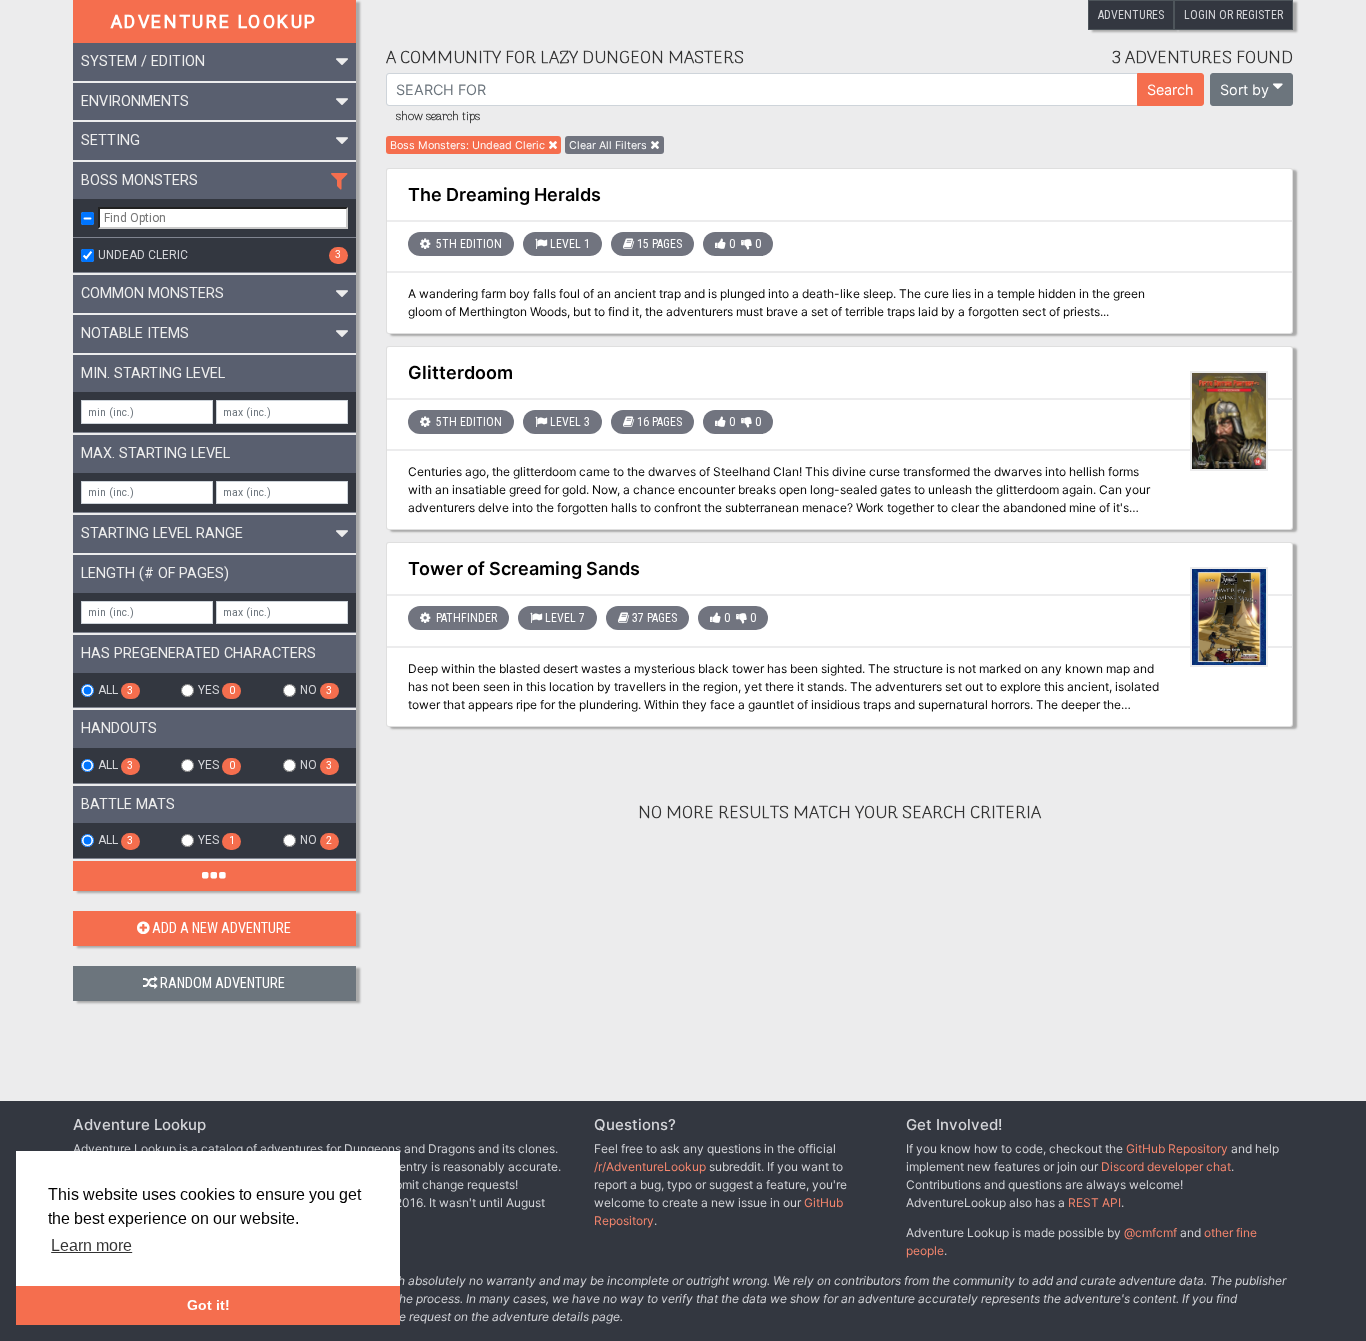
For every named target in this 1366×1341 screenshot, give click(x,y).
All (115, 690)
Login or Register (1233, 15)
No (316, 690)
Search (1170, 89)
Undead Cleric (219, 255)
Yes (216, 690)
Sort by (1244, 89)
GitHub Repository (1177, 1148)
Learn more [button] (91, 1245)
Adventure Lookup (214, 21)
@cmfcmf (1150, 1232)
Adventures (1131, 15)
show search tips (438, 117)
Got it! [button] (208, 1305)
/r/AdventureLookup (650, 1166)
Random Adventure (222, 983)
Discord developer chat (1166, 1166)
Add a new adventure (221, 928)
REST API (1094, 1202)
